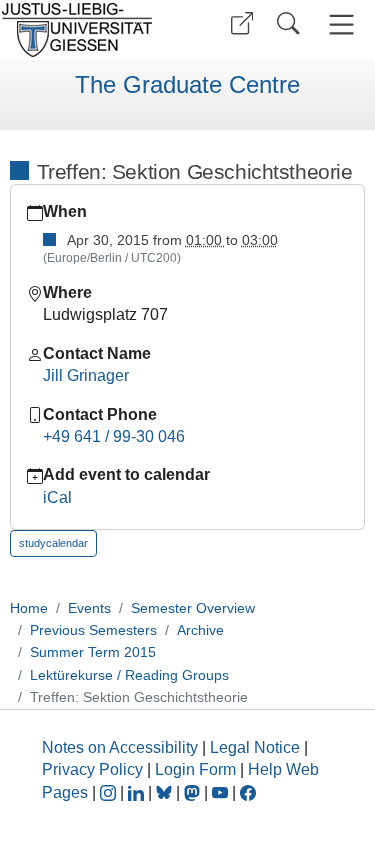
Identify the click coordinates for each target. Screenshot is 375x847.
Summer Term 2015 (93, 652)
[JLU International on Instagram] (110, 792)
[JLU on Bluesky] (166, 792)
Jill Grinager (86, 375)
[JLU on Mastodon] (194, 792)
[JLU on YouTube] (222, 792)
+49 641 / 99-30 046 (114, 436)
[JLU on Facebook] (248, 792)
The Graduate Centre (187, 85)
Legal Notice (255, 747)
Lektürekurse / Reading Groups (129, 675)
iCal (57, 497)
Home (29, 608)
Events (89, 608)
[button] (242, 23)
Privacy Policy (92, 769)
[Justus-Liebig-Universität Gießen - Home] (90, 30)
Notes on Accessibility (122, 747)
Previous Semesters (93, 630)
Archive (200, 630)
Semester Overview (193, 608)
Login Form (195, 769)
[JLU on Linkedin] (138, 792)
